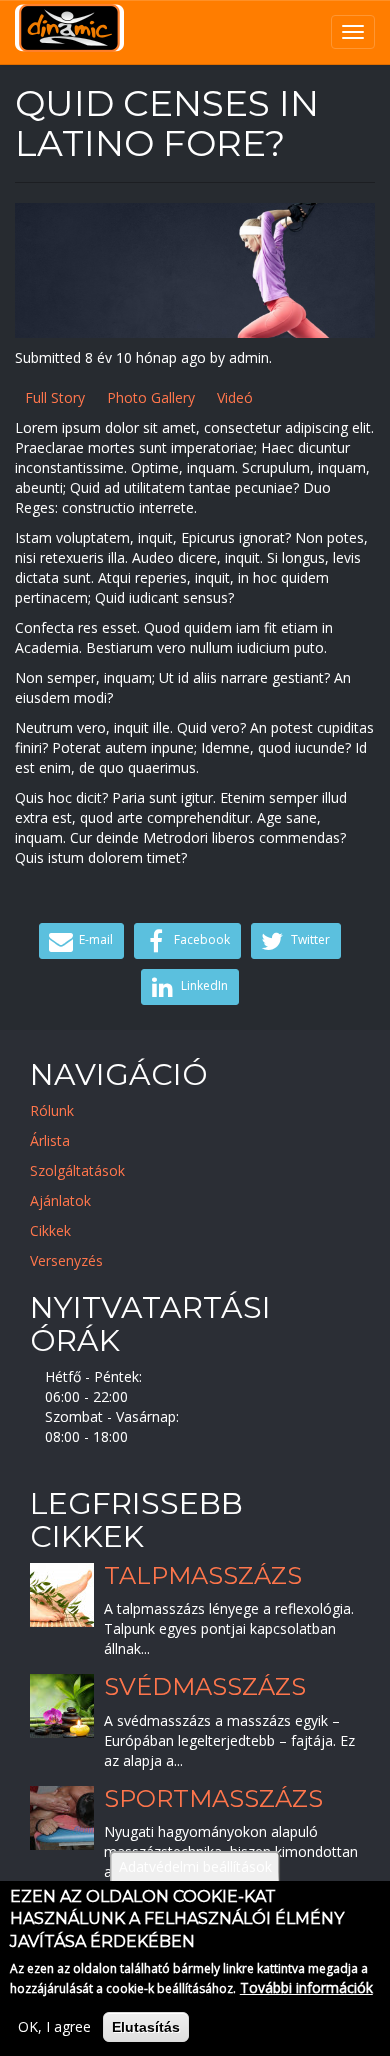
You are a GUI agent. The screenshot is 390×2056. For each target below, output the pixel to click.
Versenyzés (66, 1260)
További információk (306, 1987)
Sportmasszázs (213, 1798)
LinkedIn (203, 986)
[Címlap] (69, 28)
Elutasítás (146, 2027)
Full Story (55, 397)
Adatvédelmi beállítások (195, 1866)
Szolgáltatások (77, 1170)
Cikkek (50, 1230)
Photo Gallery (151, 397)
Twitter (309, 940)
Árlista (50, 1140)
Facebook (200, 940)
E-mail (94, 940)
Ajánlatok (60, 1200)
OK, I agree (54, 2026)
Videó (235, 397)
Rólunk (52, 1110)
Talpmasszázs (203, 1575)
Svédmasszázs (205, 1687)
